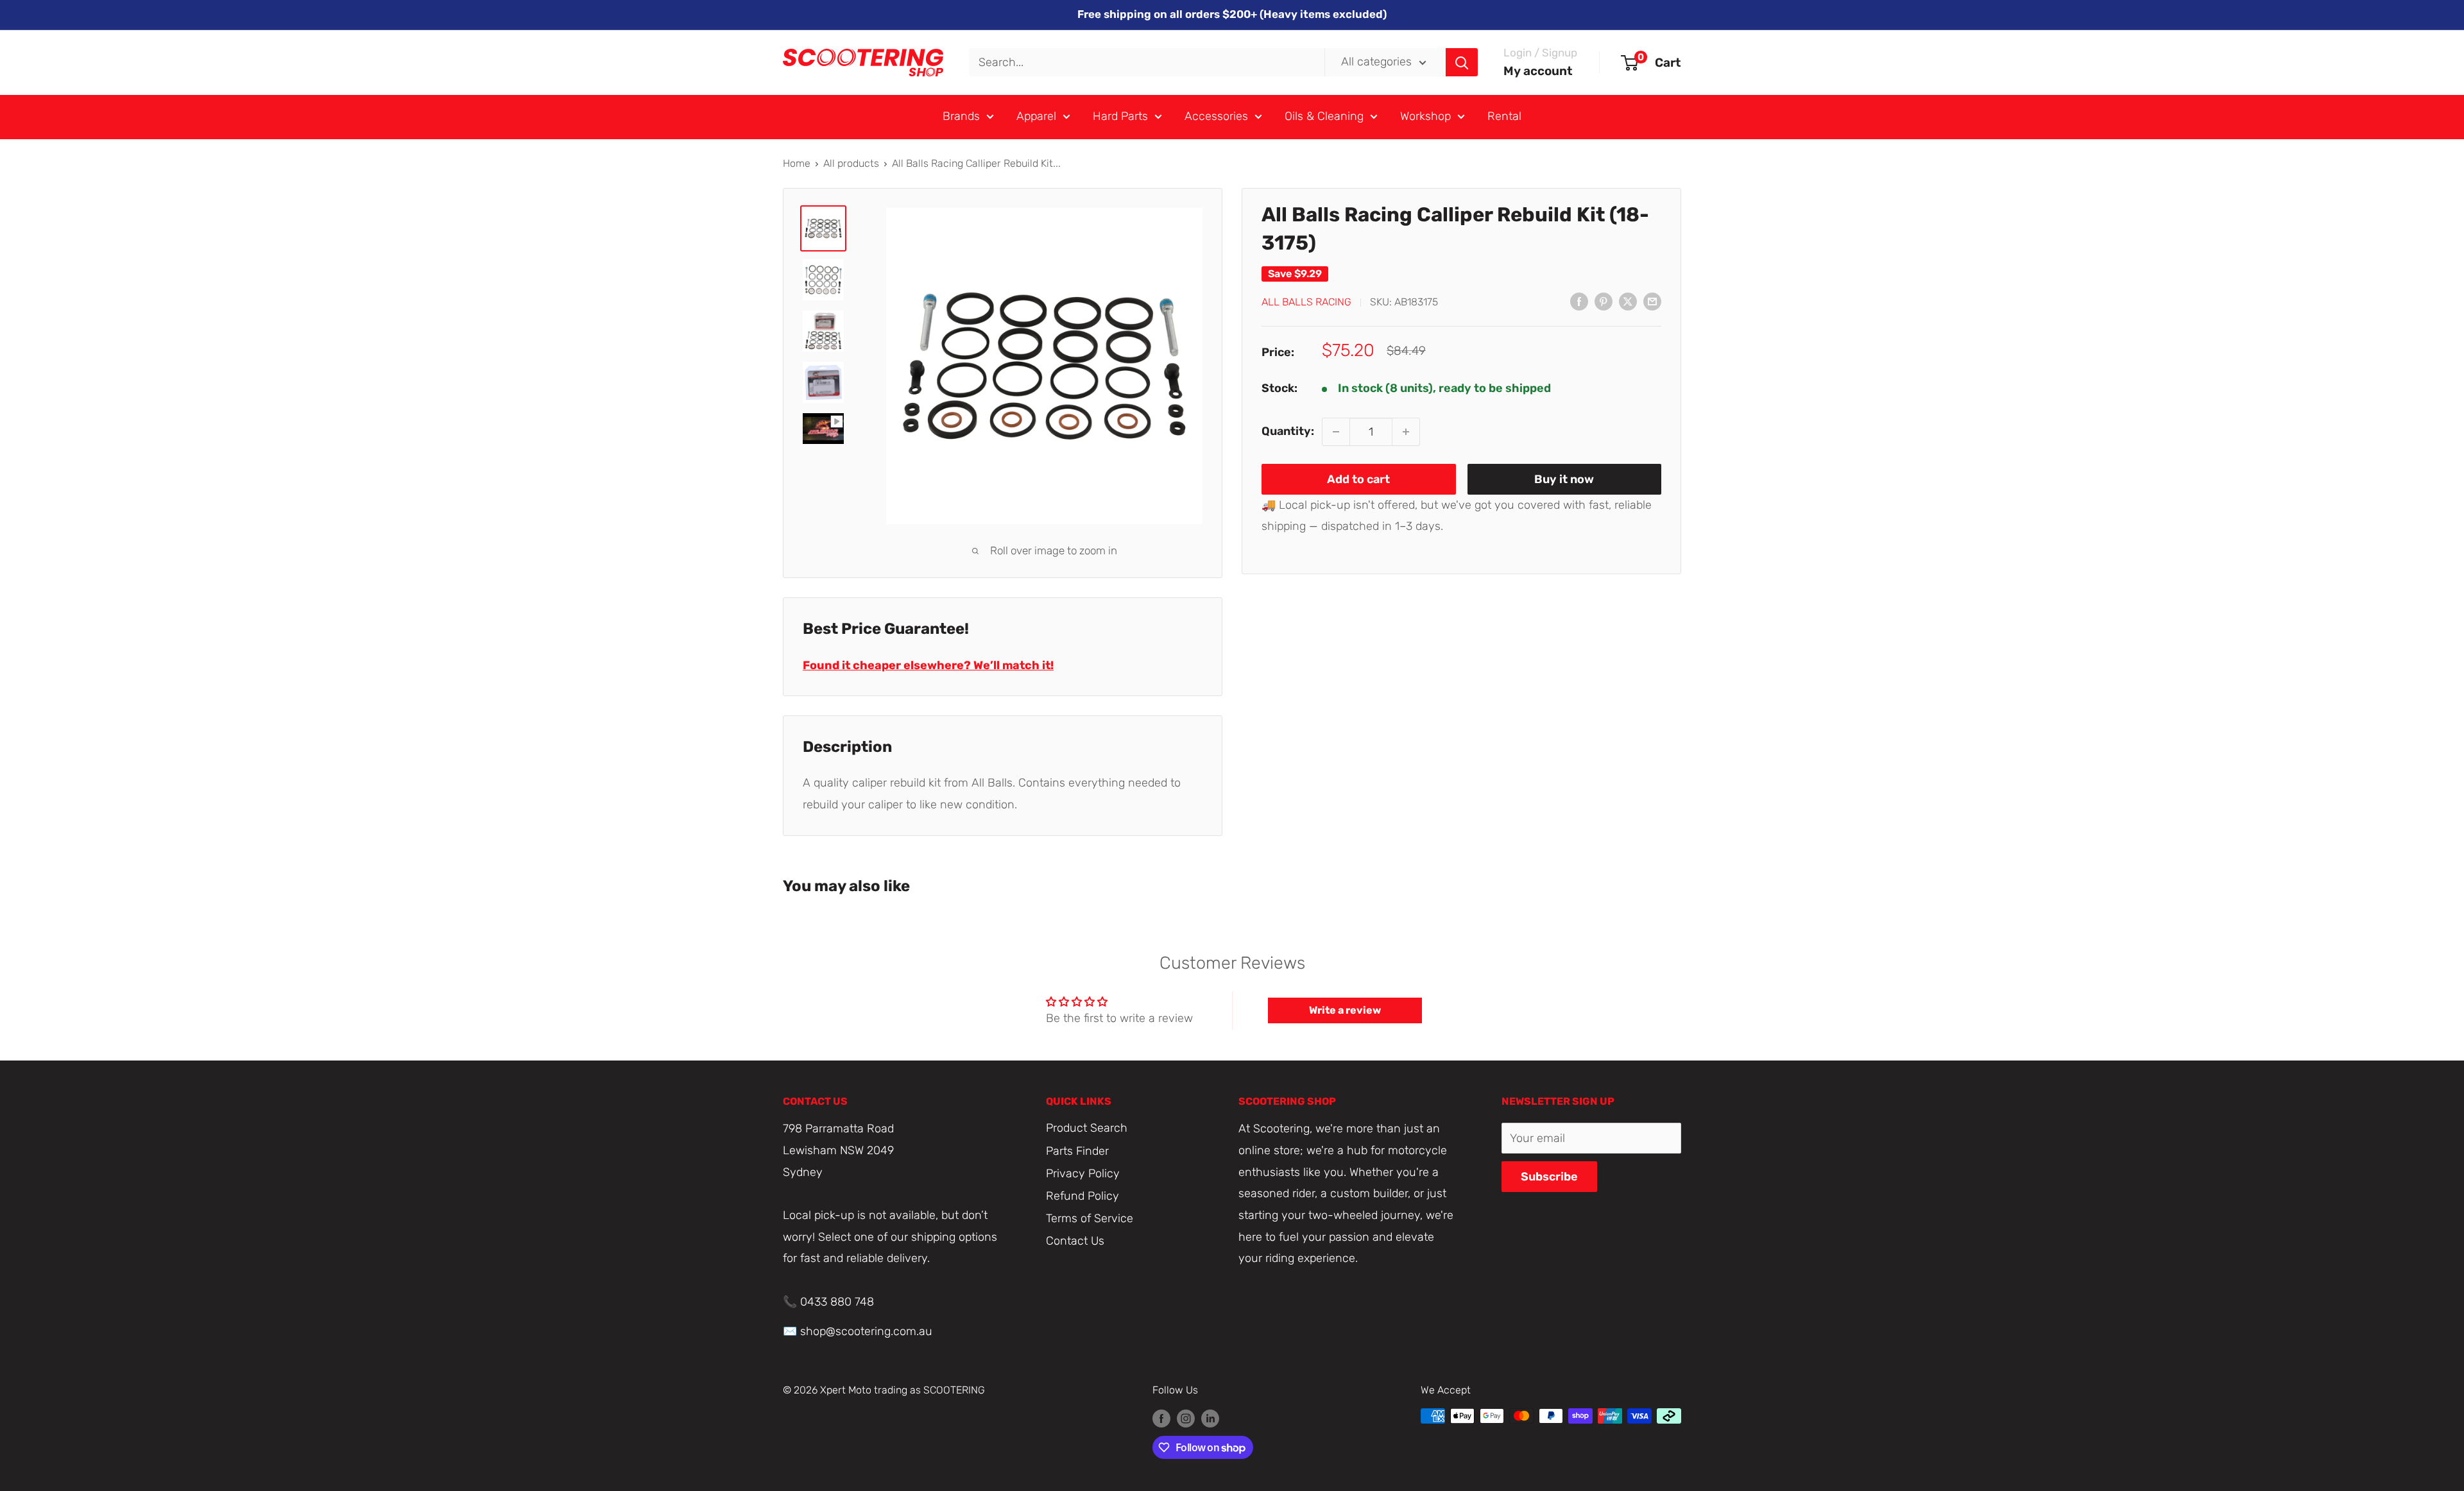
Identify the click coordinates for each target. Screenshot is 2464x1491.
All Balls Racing (1306, 302)
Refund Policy (1082, 1196)
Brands (961, 116)
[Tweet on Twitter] (1628, 302)
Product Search (1087, 1128)
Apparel (1036, 116)
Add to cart (1358, 479)
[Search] (1462, 62)
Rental (1504, 116)
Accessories (1216, 116)
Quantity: (1288, 431)
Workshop (1425, 116)
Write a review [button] (1345, 1010)
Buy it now (1564, 479)
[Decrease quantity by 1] (1336, 432)
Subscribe (1549, 1177)
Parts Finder (1077, 1151)
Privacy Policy (1083, 1173)
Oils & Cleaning (1324, 116)
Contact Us (1075, 1241)
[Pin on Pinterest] (1604, 302)
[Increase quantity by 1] (1406, 432)
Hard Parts (1120, 116)
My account (1538, 71)
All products (851, 163)
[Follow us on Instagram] (1186, 1418)
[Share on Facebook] (1579, 302)
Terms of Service (1090, 1218)
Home (797, 163)
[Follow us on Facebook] (1161, 1418)
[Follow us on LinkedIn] (1210, 1418)
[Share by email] (1652, 302)
